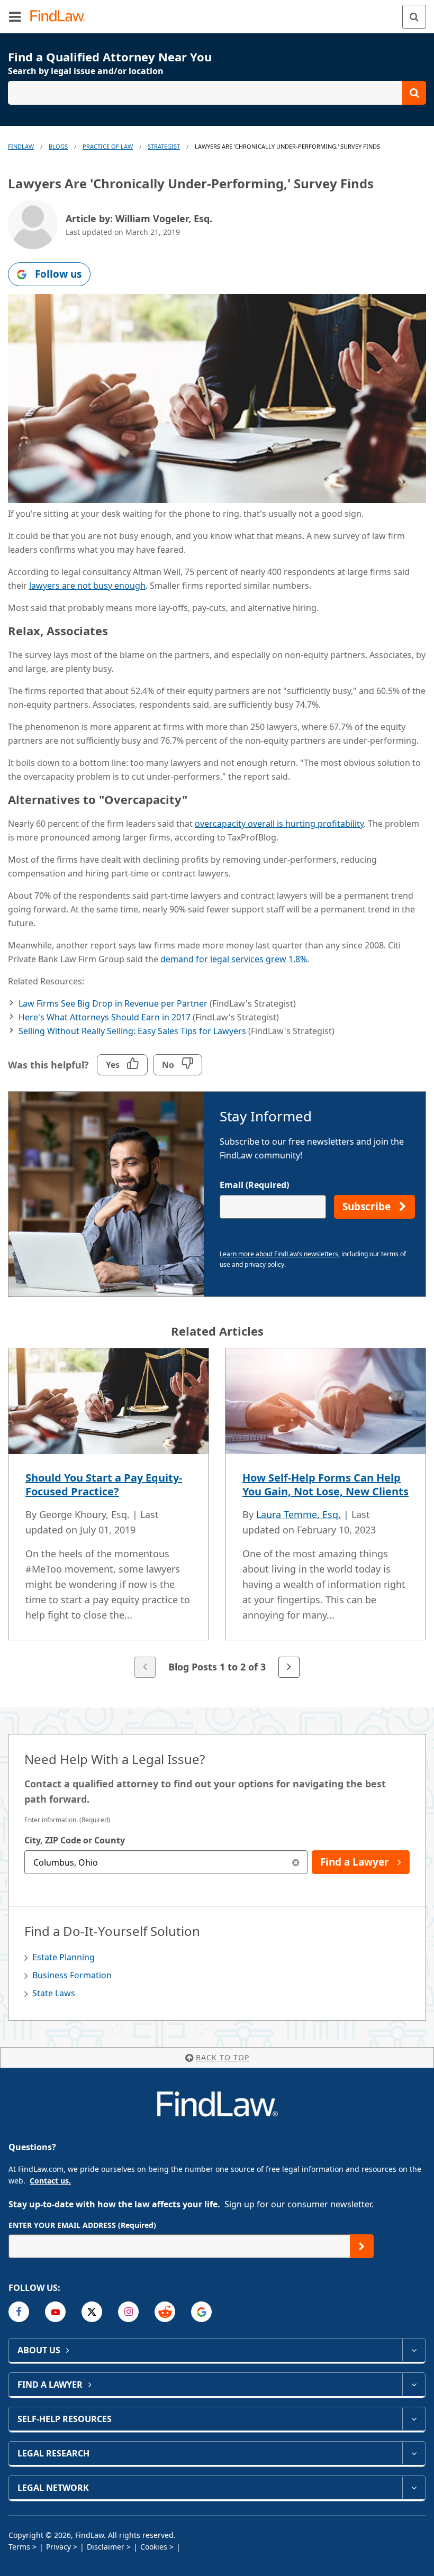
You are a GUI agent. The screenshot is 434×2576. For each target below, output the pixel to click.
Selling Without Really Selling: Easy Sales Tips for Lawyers (132, 1031)
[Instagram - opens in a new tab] (128, 2312)
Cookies (154, 2547)
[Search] (414, 17)
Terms (19, 2547)
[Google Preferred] (201, 2312)
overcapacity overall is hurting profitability (279, 824)
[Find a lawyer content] (414, 2385)
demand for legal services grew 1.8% (234, 959)
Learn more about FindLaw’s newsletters (279, 1254)
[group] (217, 1514)
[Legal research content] (414, 2453)
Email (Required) (254, 1185)
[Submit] (362, 2246)
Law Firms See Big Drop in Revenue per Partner (113, 1003)
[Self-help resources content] (414, 2419)
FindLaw (21, 146)
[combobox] (166, 1862)
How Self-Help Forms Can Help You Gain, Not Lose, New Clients (325, 1485)
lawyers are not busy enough (87, 586)
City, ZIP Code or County (75, 1840)
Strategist (164, 146)
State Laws (54, 1993)
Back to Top (223, 2057)
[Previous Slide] (145, 1667)
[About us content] (414, 2350)
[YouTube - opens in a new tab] (55, 2312)
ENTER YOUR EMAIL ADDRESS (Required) (82, 2225)
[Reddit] (165, 2312)
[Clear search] (296, 1862)
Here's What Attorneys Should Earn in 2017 (105, 1017)
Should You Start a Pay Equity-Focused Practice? (104, 1485)
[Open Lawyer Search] (217, 93)
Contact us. (50, 2181)
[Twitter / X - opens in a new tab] (92, 2312)
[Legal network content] (414, 2488)
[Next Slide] (289, 1667)
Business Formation (72, 1975)
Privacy (58, 2547)
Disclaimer (106, 2547)
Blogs (58, 146)
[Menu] (15, 16)
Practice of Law (108, 146)
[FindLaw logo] (61, 17)
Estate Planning (64, 1957)
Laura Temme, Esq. (299, 1514)
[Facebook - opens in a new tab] (19, 2312)
